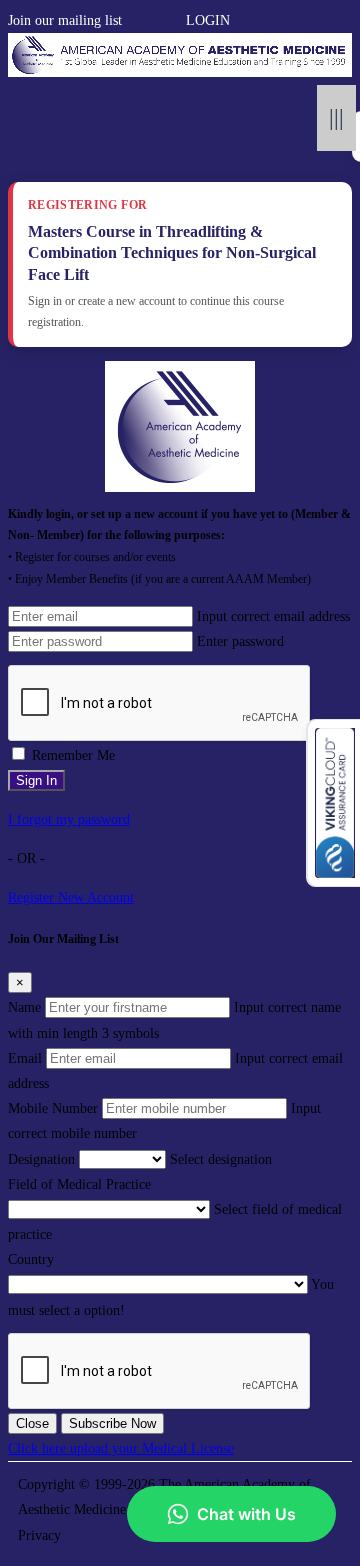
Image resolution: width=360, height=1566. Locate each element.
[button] (131, 20)
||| (336, 117)
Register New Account (71, 897)
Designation (41, 1159)
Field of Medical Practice (79, 1184)
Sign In (36, 780)
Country (31, 1259)
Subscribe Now (112, 1423)
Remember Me (73, 755)
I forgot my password (69, 819)
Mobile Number (53, 1108)
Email (25, 1058)
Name (24, 1007)
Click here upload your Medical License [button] (121, 1448)
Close (32, 1423)
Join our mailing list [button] (65, 20)
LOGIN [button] (208, 20)
